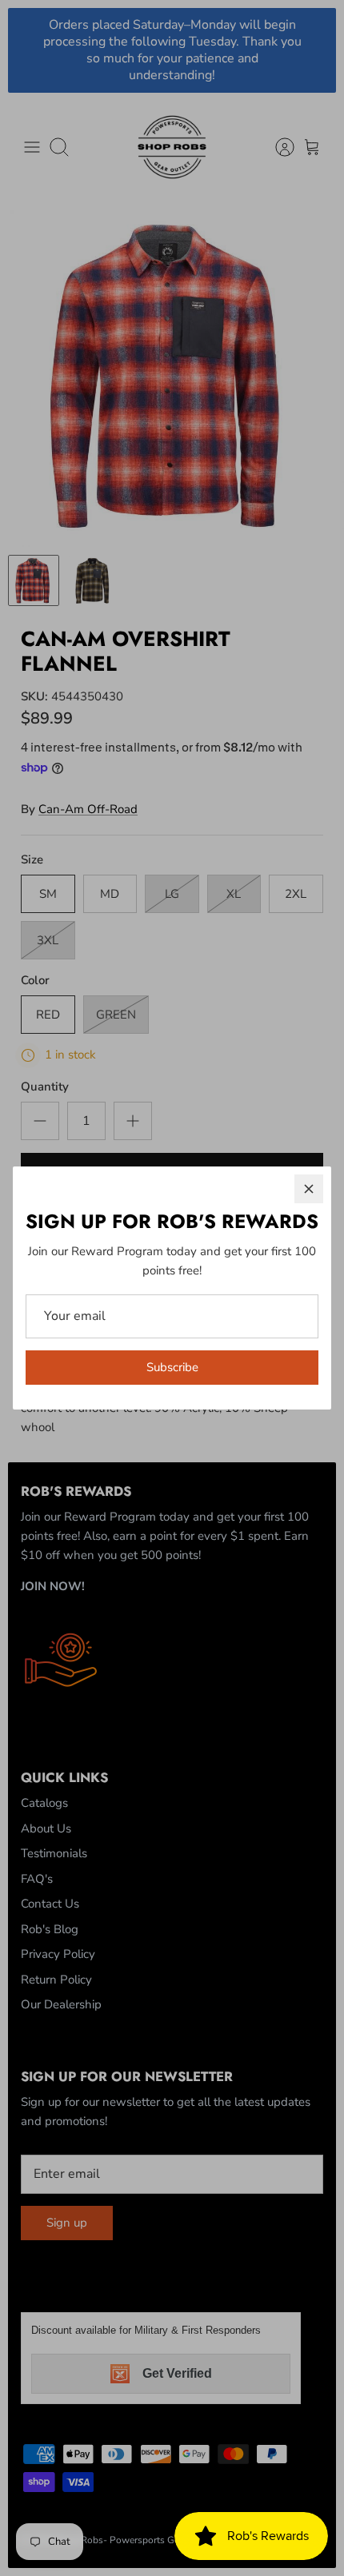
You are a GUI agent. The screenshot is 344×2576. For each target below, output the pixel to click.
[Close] (309, 1189)
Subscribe (172, 1367)
